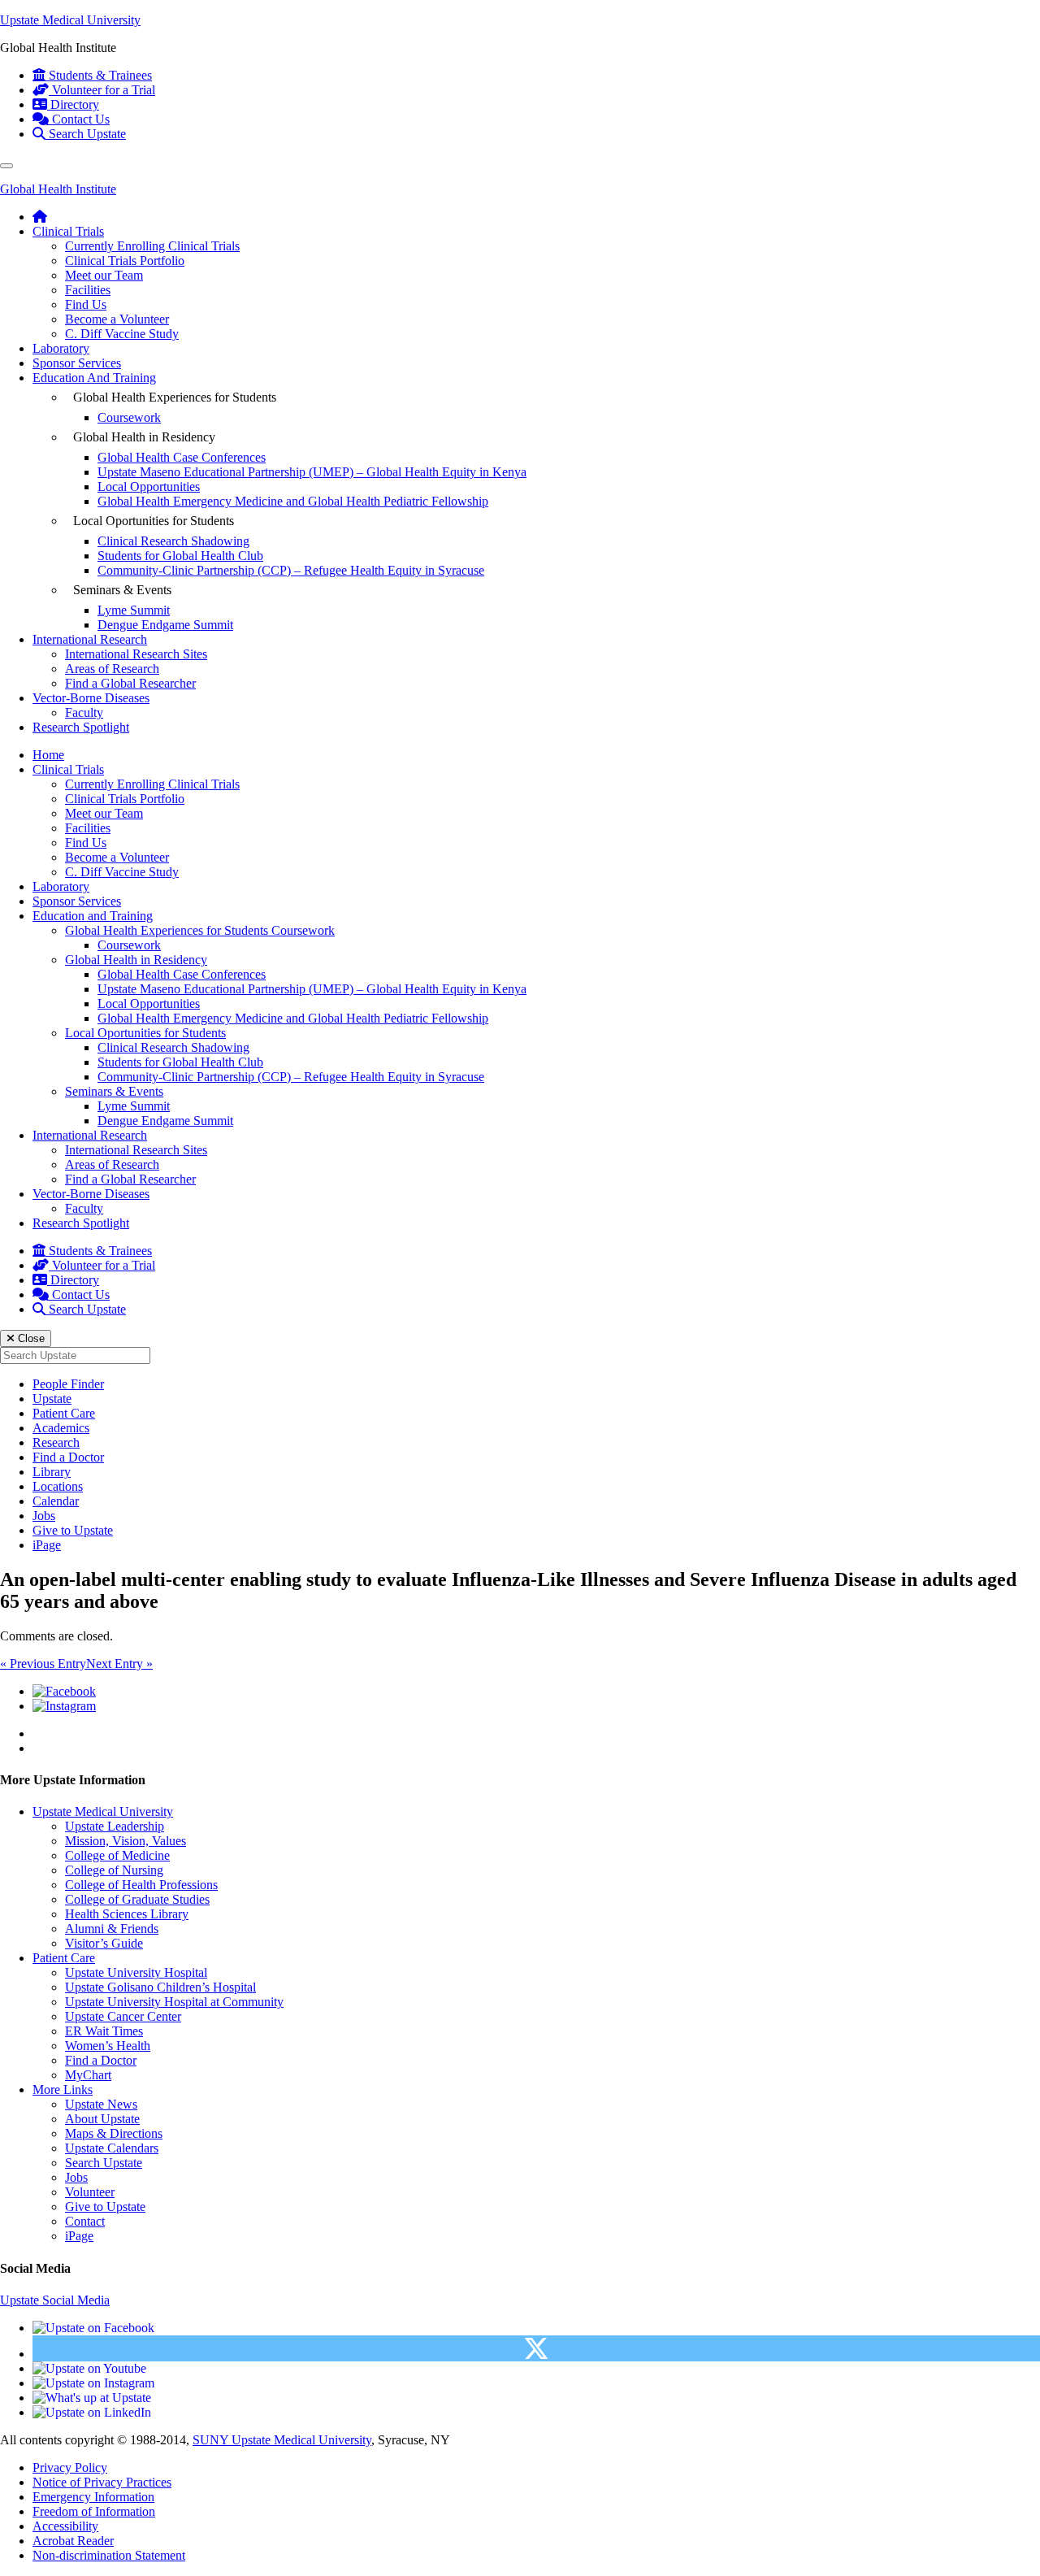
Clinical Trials (68, 231)
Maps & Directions (114, 2133)
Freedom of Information (94, 2511)
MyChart (88, 2075)
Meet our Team (104, 275)
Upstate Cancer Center (123, 2016)
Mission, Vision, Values (126, 1841)
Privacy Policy (70, 2467)
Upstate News (101, 2104)
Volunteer (90, 2192)
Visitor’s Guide (104, 1943)
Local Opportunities (149, 487)
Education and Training (93, 916)
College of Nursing (114, 1870)
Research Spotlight (81, 727)
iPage (47, 1545)
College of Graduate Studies (137, 1899)
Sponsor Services (77, 363)
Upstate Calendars (112, 2148)
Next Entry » (119, 1664)
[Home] (40, 217)
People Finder (68, 1384)
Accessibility (65, 2526)
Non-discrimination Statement (109, 2555)
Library (52, 1472)
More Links (63, 2089)
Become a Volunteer (117, 319)
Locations (58, 1486)
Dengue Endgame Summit (165, 625)
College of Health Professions (141, 1885)
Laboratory (61, 348)
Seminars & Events (114, 1091)
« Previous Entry (43, 1664)
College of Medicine (117, 1855)
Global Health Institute (58, 189)
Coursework (129, 417)
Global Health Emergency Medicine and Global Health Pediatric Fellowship (293, 501)
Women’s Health (108, 2046)
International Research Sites (136, 654)
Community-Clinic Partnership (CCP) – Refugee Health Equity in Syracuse (291, 570)
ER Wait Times (104, 2031)
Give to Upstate (73, 1530)
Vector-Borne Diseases (91, 698)
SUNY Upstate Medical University (282, 2440)
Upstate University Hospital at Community (174, 2002)
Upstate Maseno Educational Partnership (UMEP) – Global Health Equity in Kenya (312, 472)
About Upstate (102, 2119)
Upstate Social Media (55, 2300)
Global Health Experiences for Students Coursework (200, 930)
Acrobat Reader (73, 2541)
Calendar (56, 1501)
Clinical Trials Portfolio (125, 261)
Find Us (86, 304)
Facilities (88, 290)
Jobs (44, 1516)
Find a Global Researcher (130, 683)
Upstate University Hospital (136, 1972)
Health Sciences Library (127, 1914)
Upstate (52, 1399)
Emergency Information (93, 2497)
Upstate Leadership (115, 1826)
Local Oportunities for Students (145, 1033)
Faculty (84, 712)
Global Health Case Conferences (182, 457)
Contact (85, 2221)
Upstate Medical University (70, 20)
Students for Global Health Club (180, 556)
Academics (61, 1428)
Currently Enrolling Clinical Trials (152, 246)
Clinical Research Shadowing (173, 541)
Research (56, 1442)
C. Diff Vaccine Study (122, 334)
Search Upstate (104, 2163)
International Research (90, 639)
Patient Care (64, 1413)
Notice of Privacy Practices (102, 2482)
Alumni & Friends (112, 1929)
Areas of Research (112, 669)
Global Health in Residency (136, 960)
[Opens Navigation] (6, 166)
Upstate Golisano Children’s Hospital (160, 1987)
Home (48, 755)
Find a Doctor (68, 1457)
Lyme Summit (134, 610)
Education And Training (94, 378)
